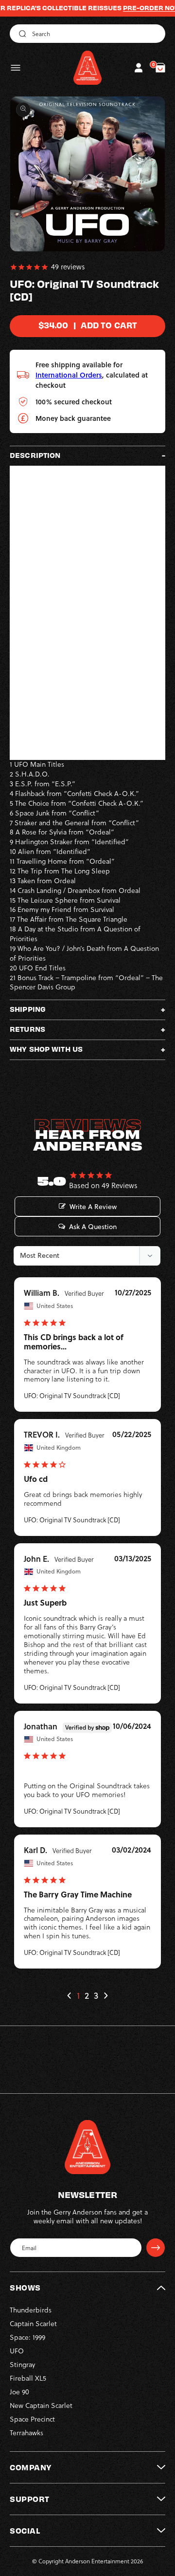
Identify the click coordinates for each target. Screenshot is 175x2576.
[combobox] (87, 34)
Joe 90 (19, 2392)
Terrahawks (26, 2433)
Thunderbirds (31, 2310)
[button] (16, 68)
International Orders (69, 375)
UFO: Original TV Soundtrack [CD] (72, 1396)
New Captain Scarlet (41, 2406)
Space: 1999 (27, 2337)
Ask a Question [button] (93, 1227)
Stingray (22, 2365)
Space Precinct (32, 2419)
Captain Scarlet (33, 2324)
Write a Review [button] (93, 1207)
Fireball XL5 (28, 2378)
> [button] (105, 1996)
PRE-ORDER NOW (133, 8)
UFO (17, 2351)
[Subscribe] (156, 2248)
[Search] (21, 34)
